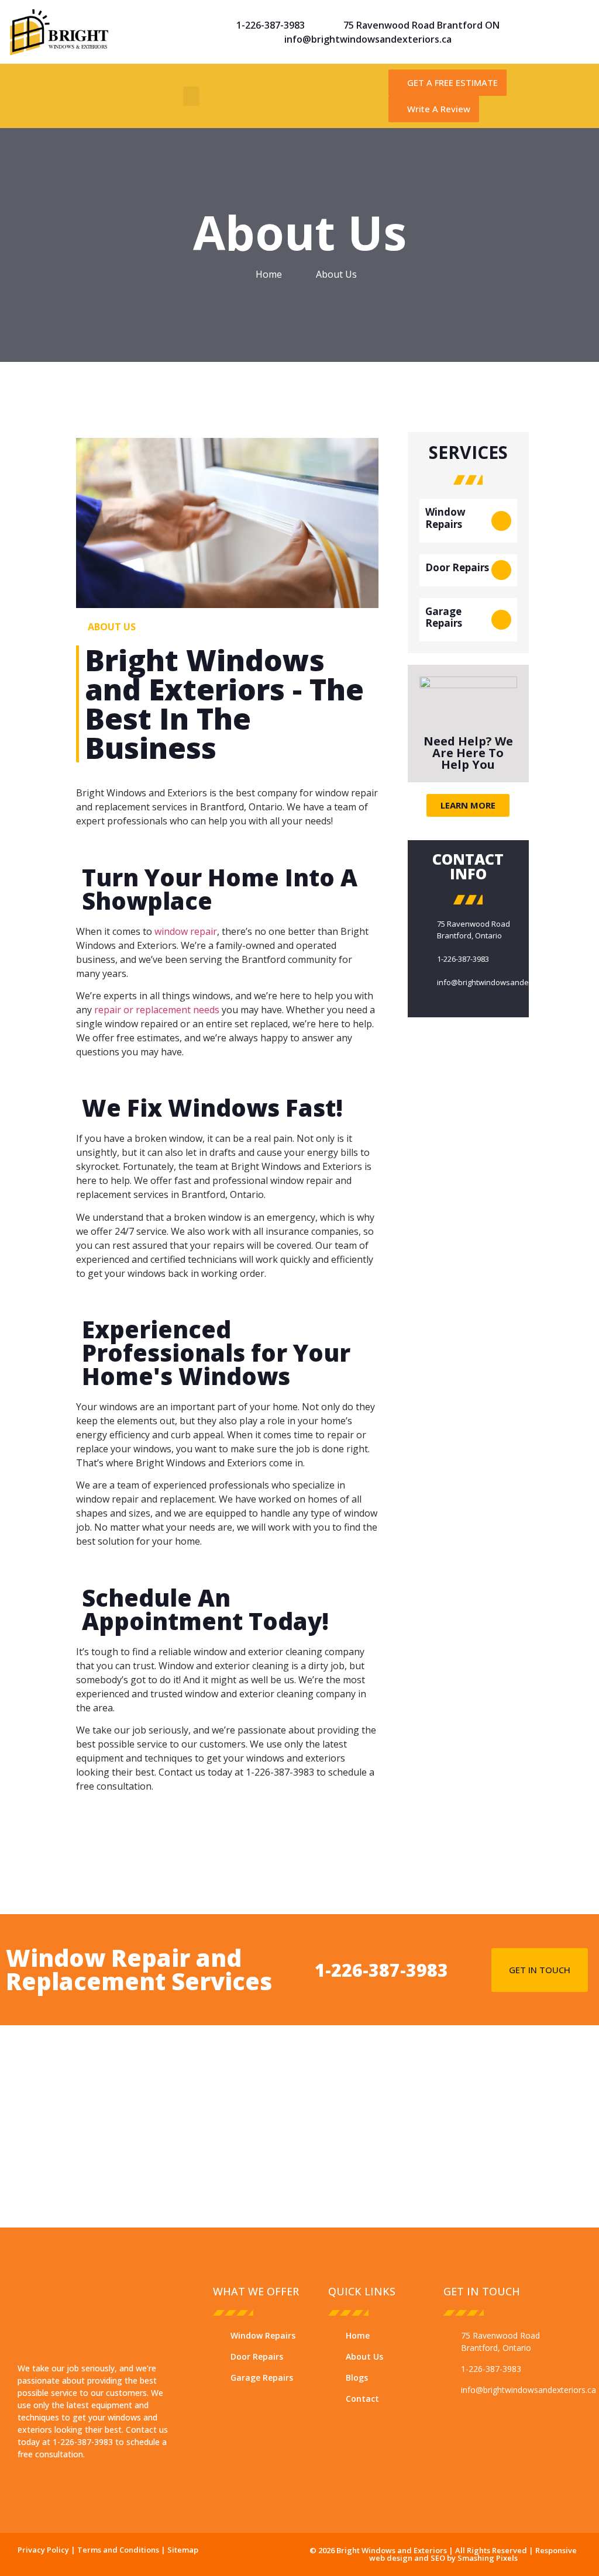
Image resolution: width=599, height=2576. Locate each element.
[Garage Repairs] (501, 620)
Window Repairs (445, 518)
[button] (191, 96)
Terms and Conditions (117, 2550)
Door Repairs (457, 567)
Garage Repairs (444, 617)
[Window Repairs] (501, 521)
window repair (186, 931)
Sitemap (183, 2550)
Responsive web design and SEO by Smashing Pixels (473, 2554)
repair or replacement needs (157, 1010)
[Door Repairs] (501, 570)
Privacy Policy (43, 2550)
